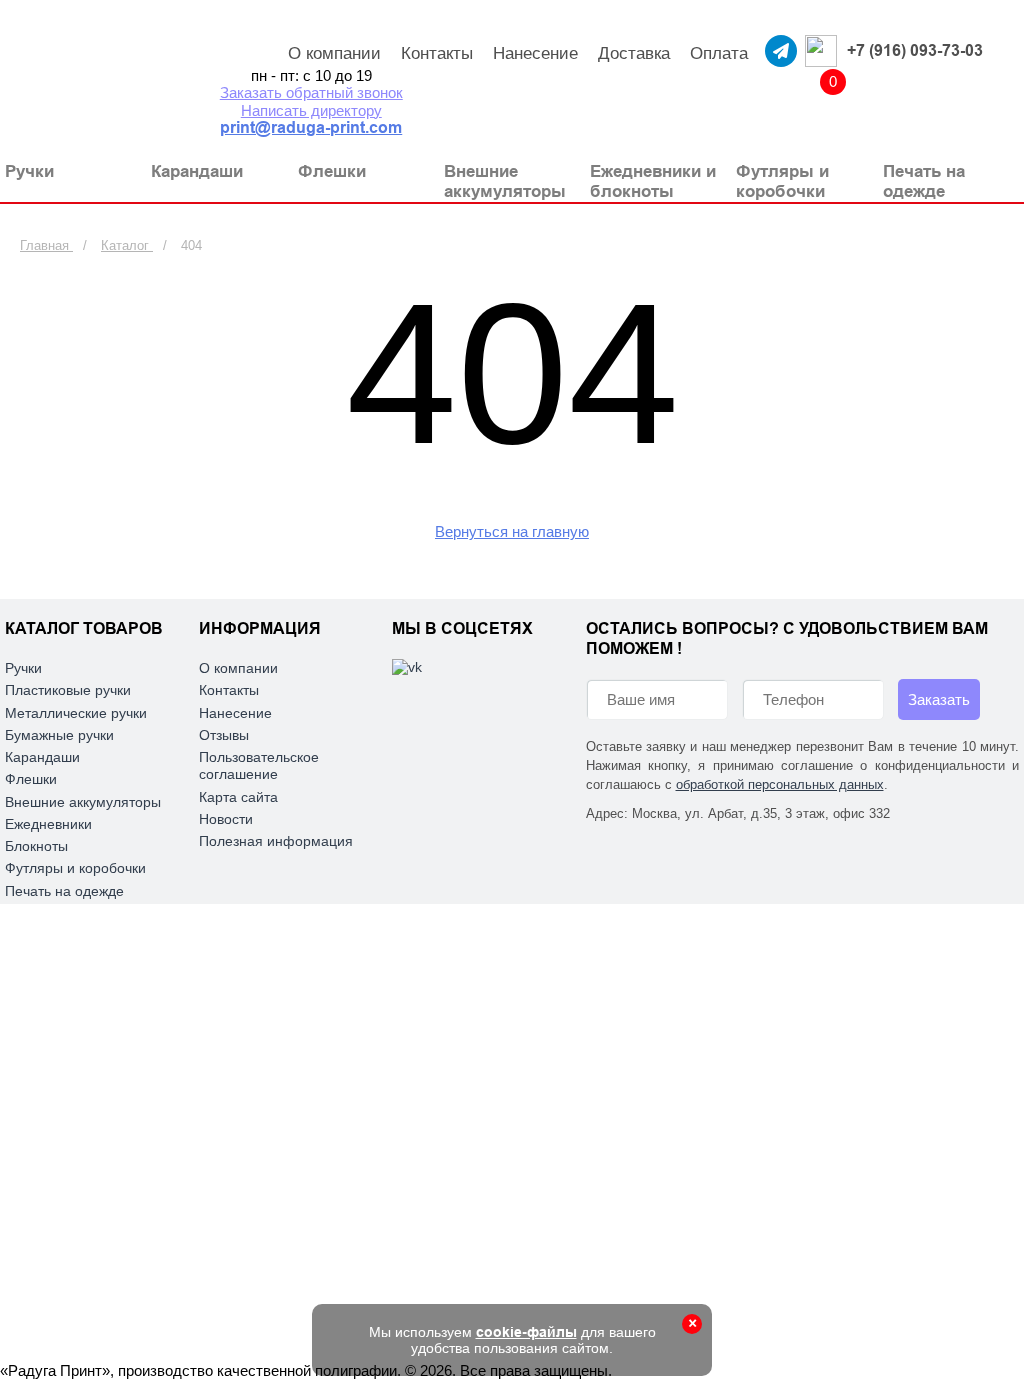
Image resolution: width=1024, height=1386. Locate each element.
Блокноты (36, 846)
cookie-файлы (526, 1332)
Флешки (31, 779)
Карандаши (42, 757)
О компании (334, 53)
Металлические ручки (76, 713)
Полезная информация (276, 841)
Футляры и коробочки (75, 868)
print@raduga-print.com (311, 127)
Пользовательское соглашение (259, 765)
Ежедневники (48, 824)
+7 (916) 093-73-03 (915, 50)
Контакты (437, 53)
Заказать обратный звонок (311, 92)
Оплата (719, 53)
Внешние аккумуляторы (83, 802)
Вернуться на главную (512, 531)
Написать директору (311, 110)
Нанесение (535, 53)
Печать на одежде (64, 891)
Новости (226, 819)
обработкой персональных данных (780, 784)
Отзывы (224, 735)
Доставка (634, 53)
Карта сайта (238, 797)
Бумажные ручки (59, 735)
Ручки (23, 668)
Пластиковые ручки (68, 690)
